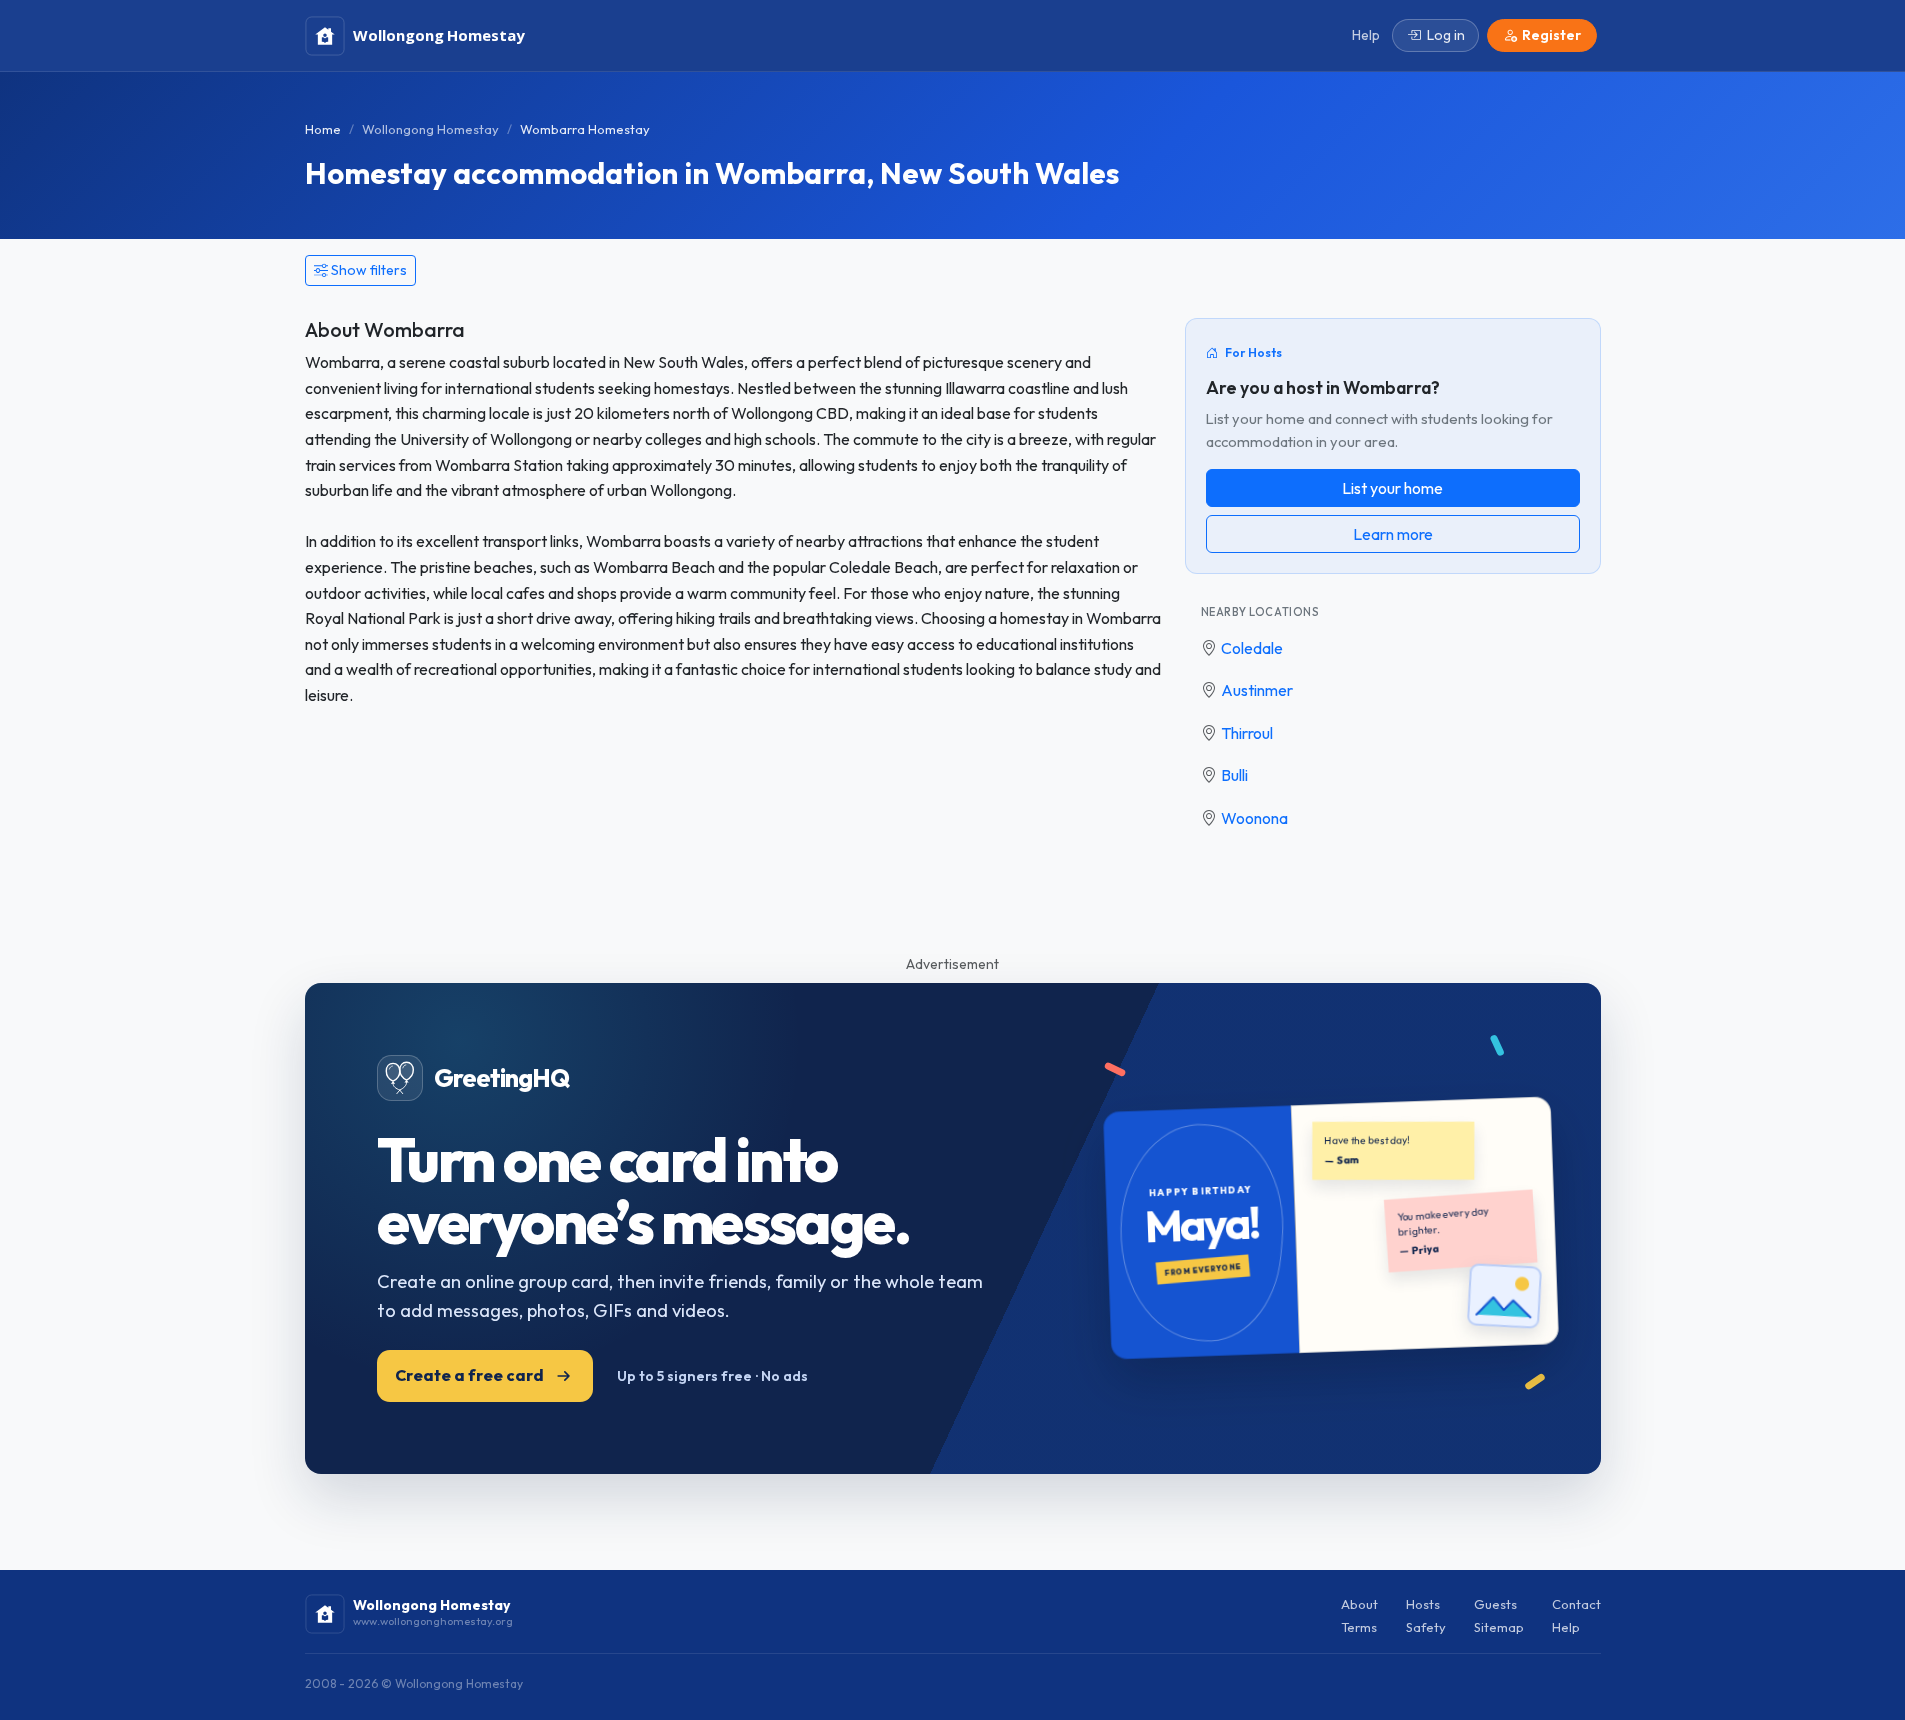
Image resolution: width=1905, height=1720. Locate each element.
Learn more (1393, 534)
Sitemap (1499, 1627)
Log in (1446, 35)
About (1359, 1604)
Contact (1576, 1604)
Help (1566, 1627)
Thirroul (1247, 733)
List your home (1392, 488)
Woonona (1254, 818)
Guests (1495, 1604)
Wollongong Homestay (430, 129)
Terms (1359, 1627)
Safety (1426, 1627)
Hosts (1423, 1604)
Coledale (1252, 648)
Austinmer (1257, 690)
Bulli (1234, 775)
